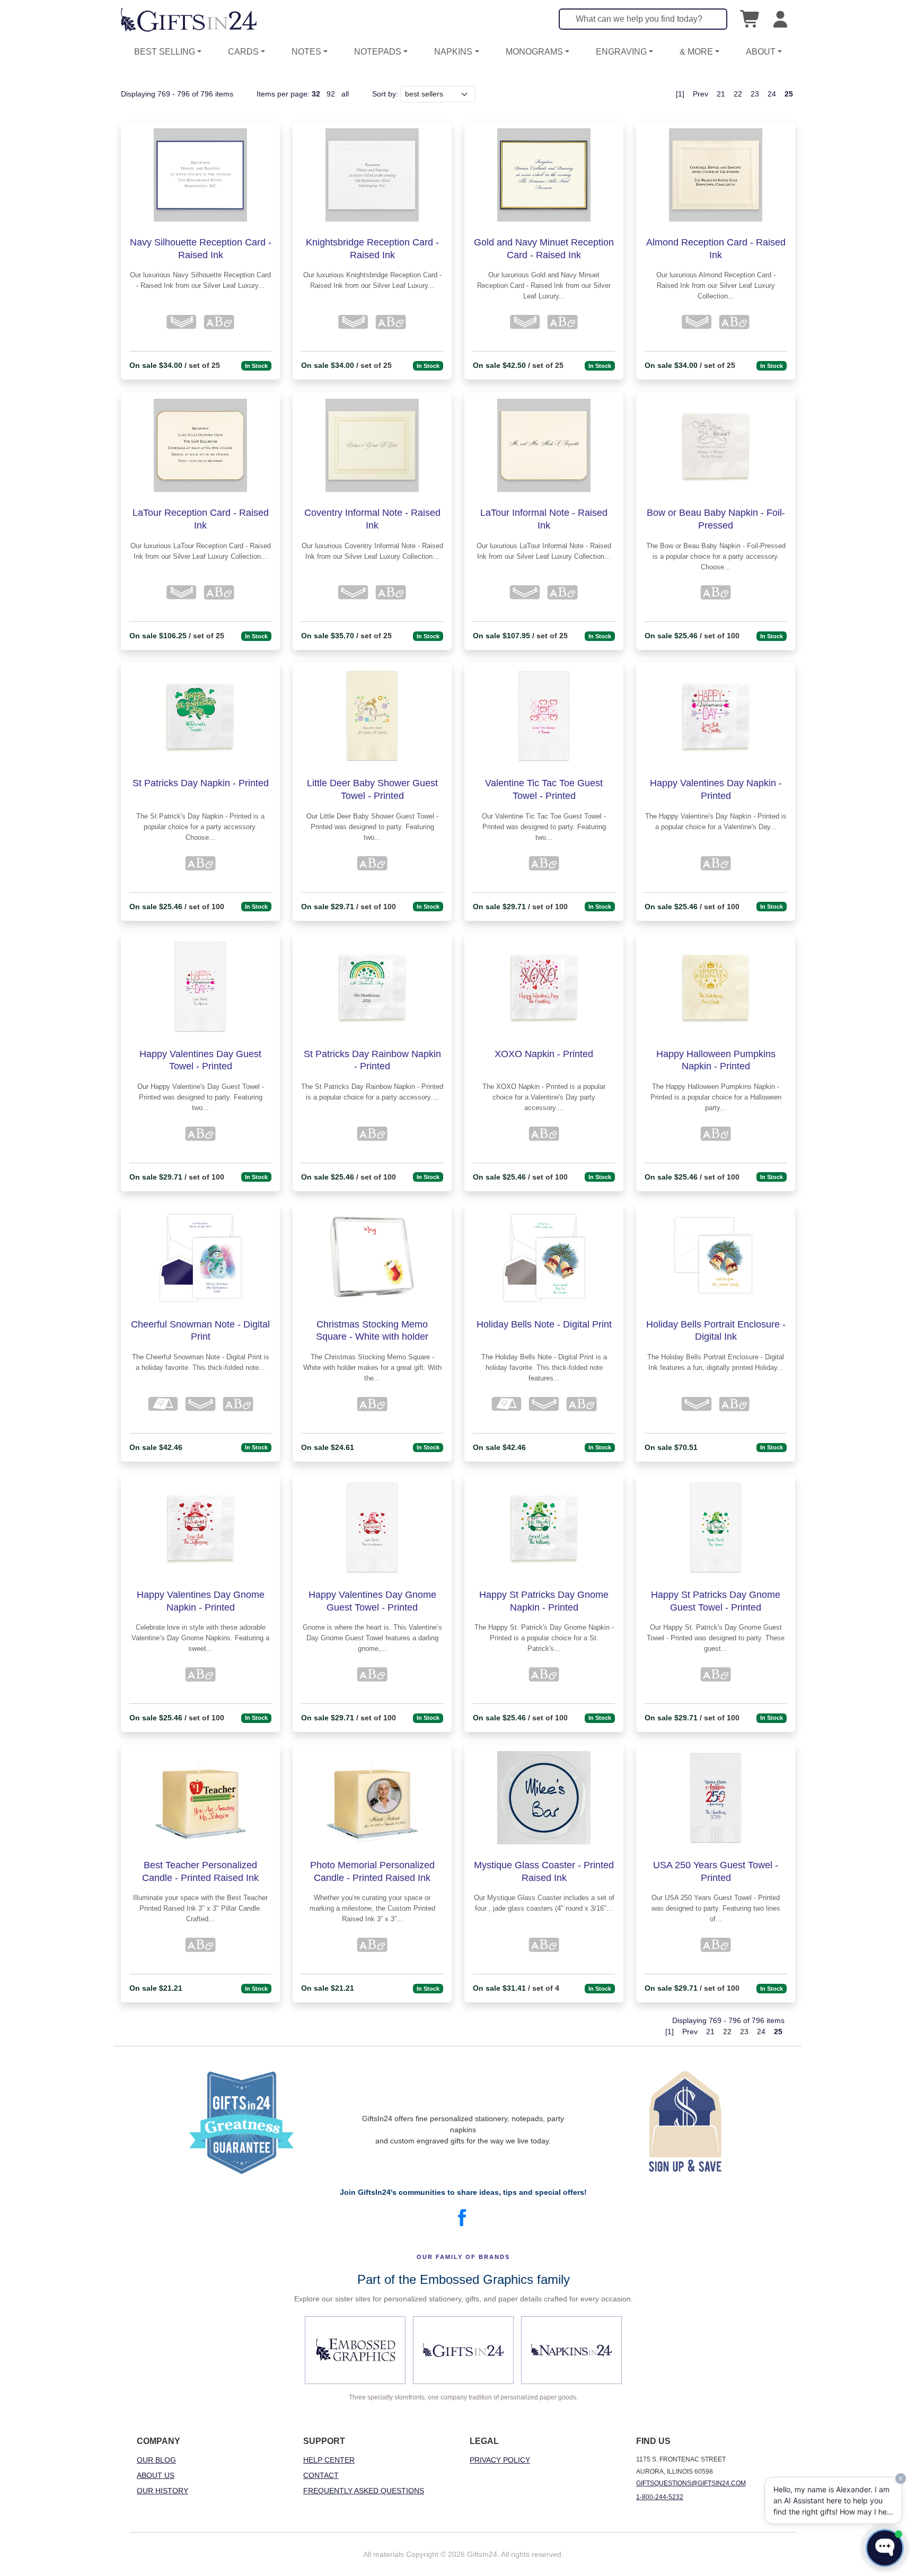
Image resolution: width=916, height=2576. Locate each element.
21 (721, 94)
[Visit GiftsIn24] (463, 2350)
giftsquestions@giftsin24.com (691, 2483)
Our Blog (156, 2460)
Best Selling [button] (165, 52)
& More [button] (696, 52)
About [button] (761, 52)
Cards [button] (243, 52)
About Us (156, 2475)
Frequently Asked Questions (364, 2491)
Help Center (329, 2460)
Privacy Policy (500, 2460)
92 (331, 94)
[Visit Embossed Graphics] (355, 2350)
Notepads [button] (378, 52)
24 (772, 94)
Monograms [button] (534, 52)
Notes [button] (306, 52)
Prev (701, 94)
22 (738, 94)
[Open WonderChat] (885, 2548)
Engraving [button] (621, 52)
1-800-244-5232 (660, 2497)
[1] (680, 94)
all (345, 94)
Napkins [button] (453, 52)
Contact (321, 2475)
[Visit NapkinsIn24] (571, 2350)
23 (755, 94)
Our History (162, 2491)
